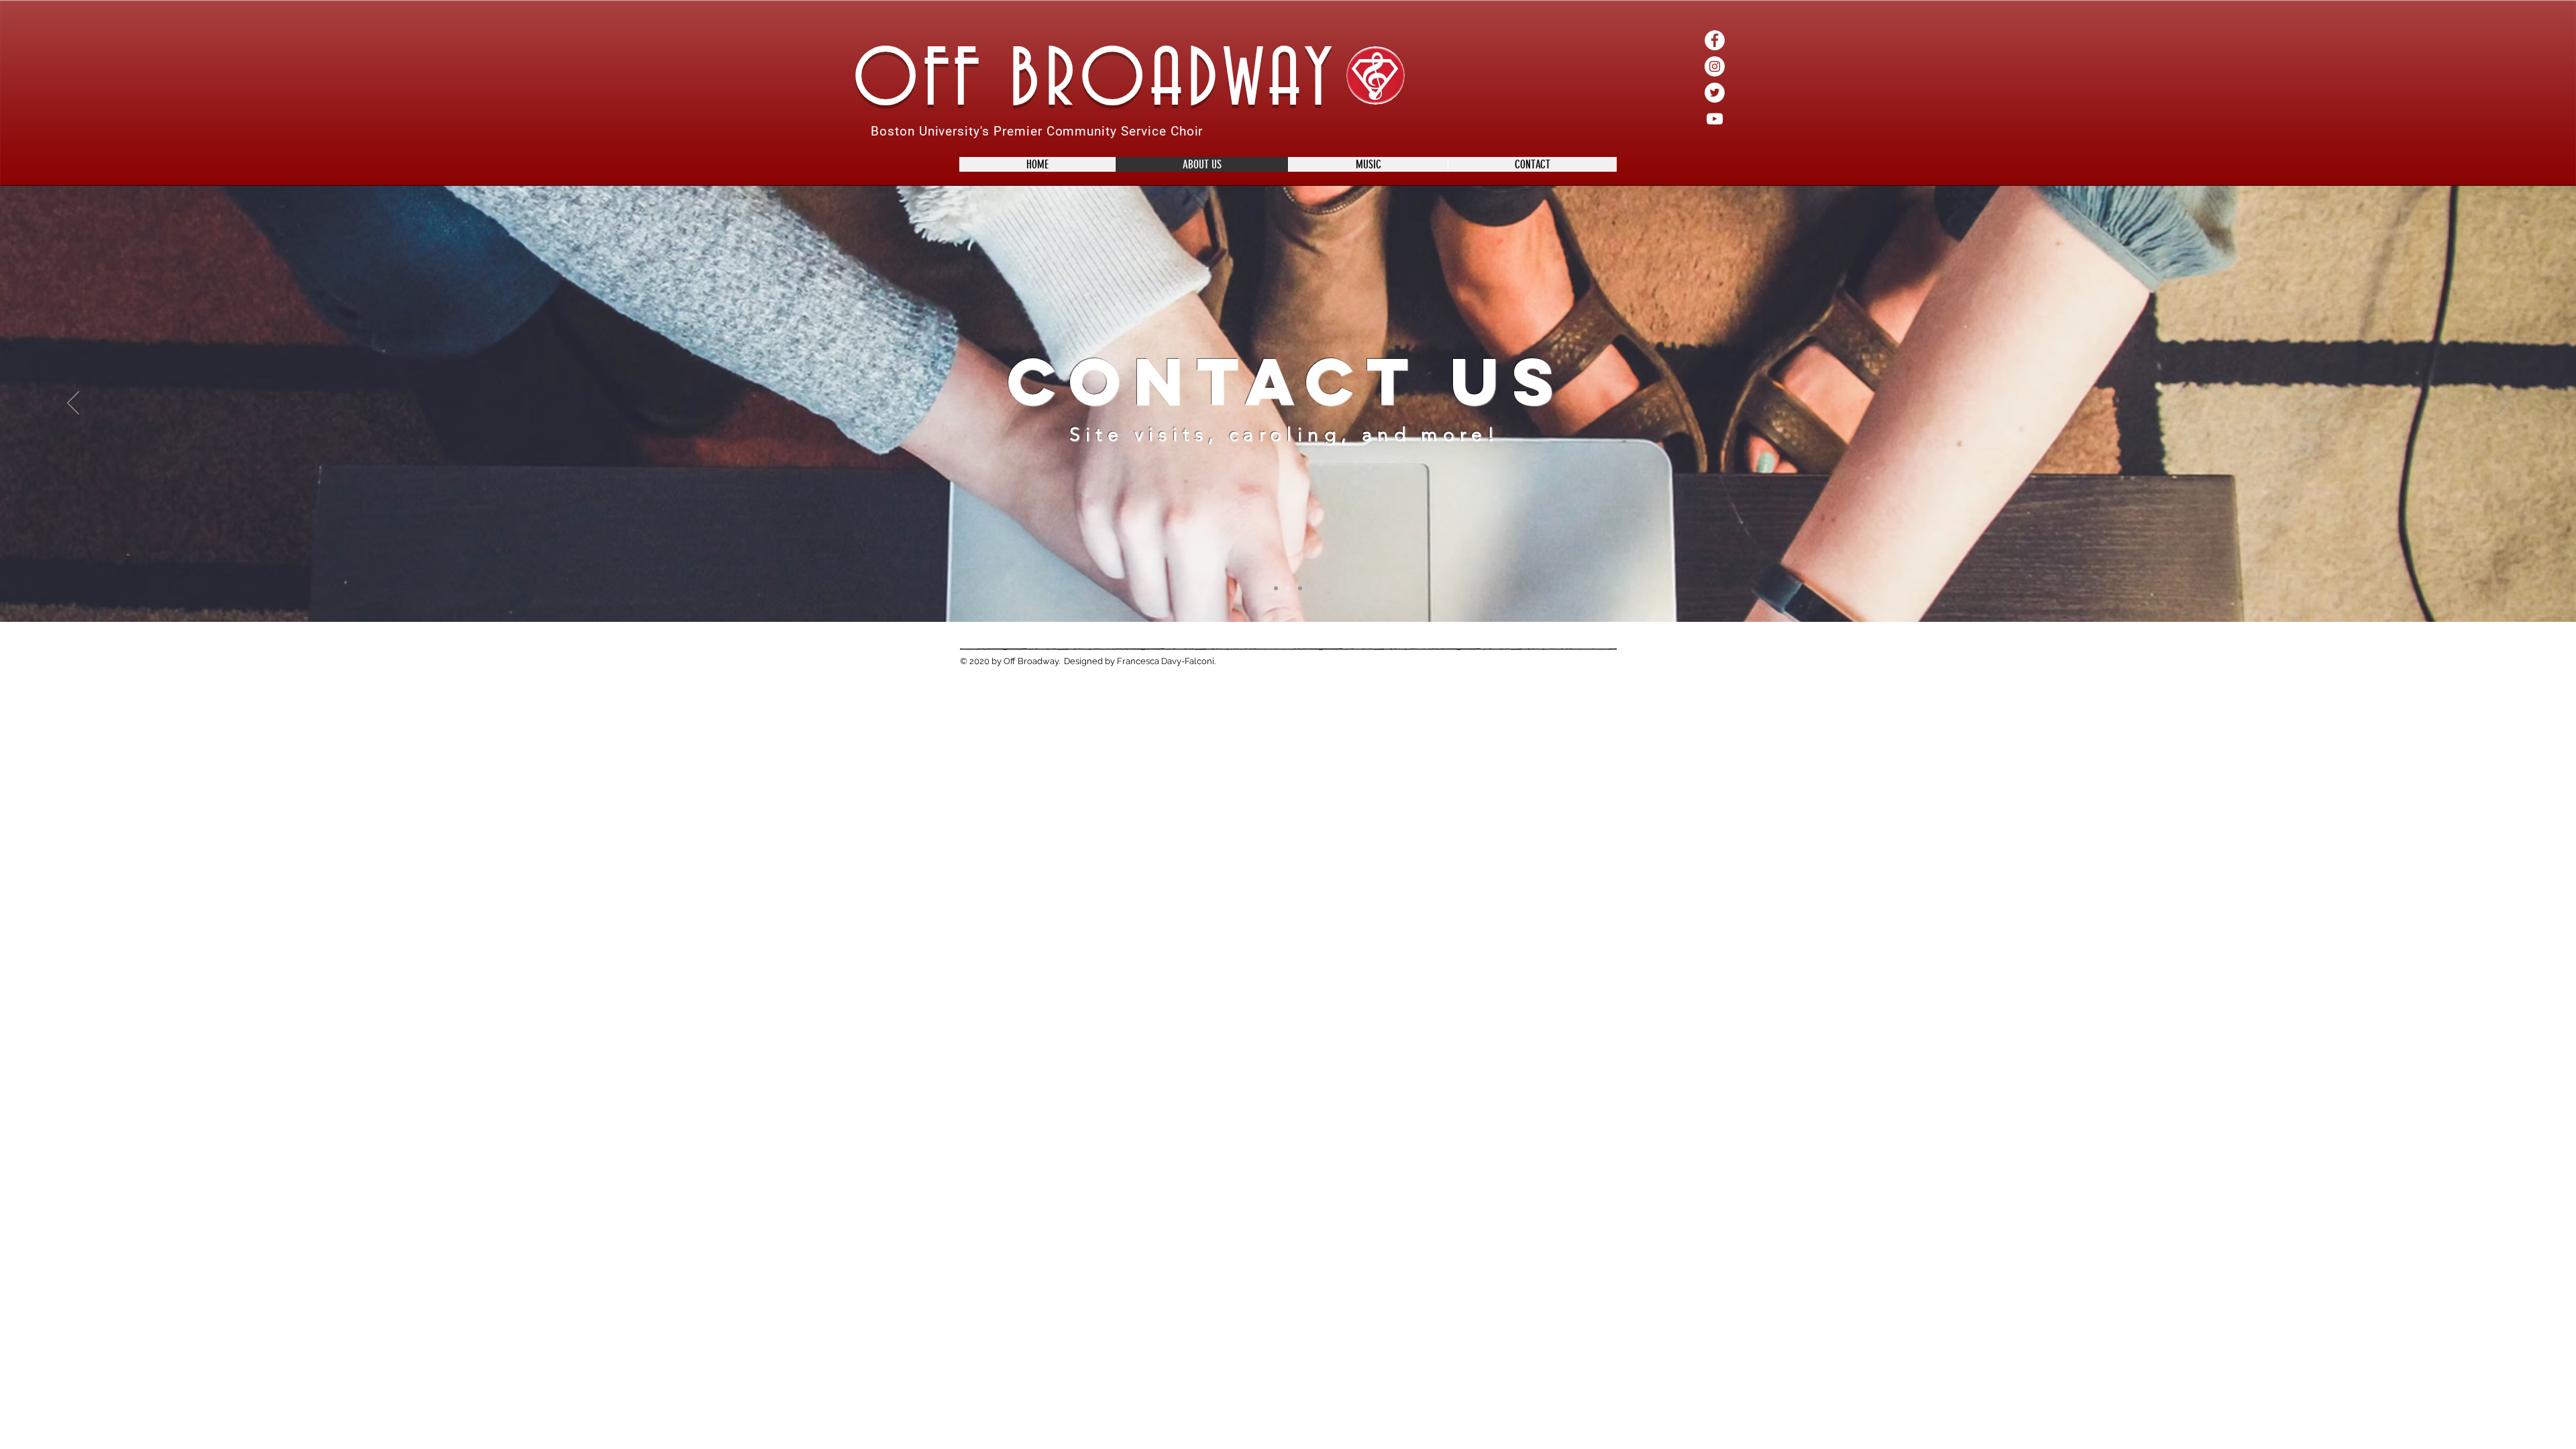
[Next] (2503, 404)
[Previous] (73, 404)
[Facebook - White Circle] (1715, 40)
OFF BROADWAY (1095, 82)
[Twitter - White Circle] (1715, 93)
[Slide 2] (1288, 588)
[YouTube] (1715, 119)
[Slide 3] (1300, 588)
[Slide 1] (1276, 588)
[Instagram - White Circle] (1715, 66)
